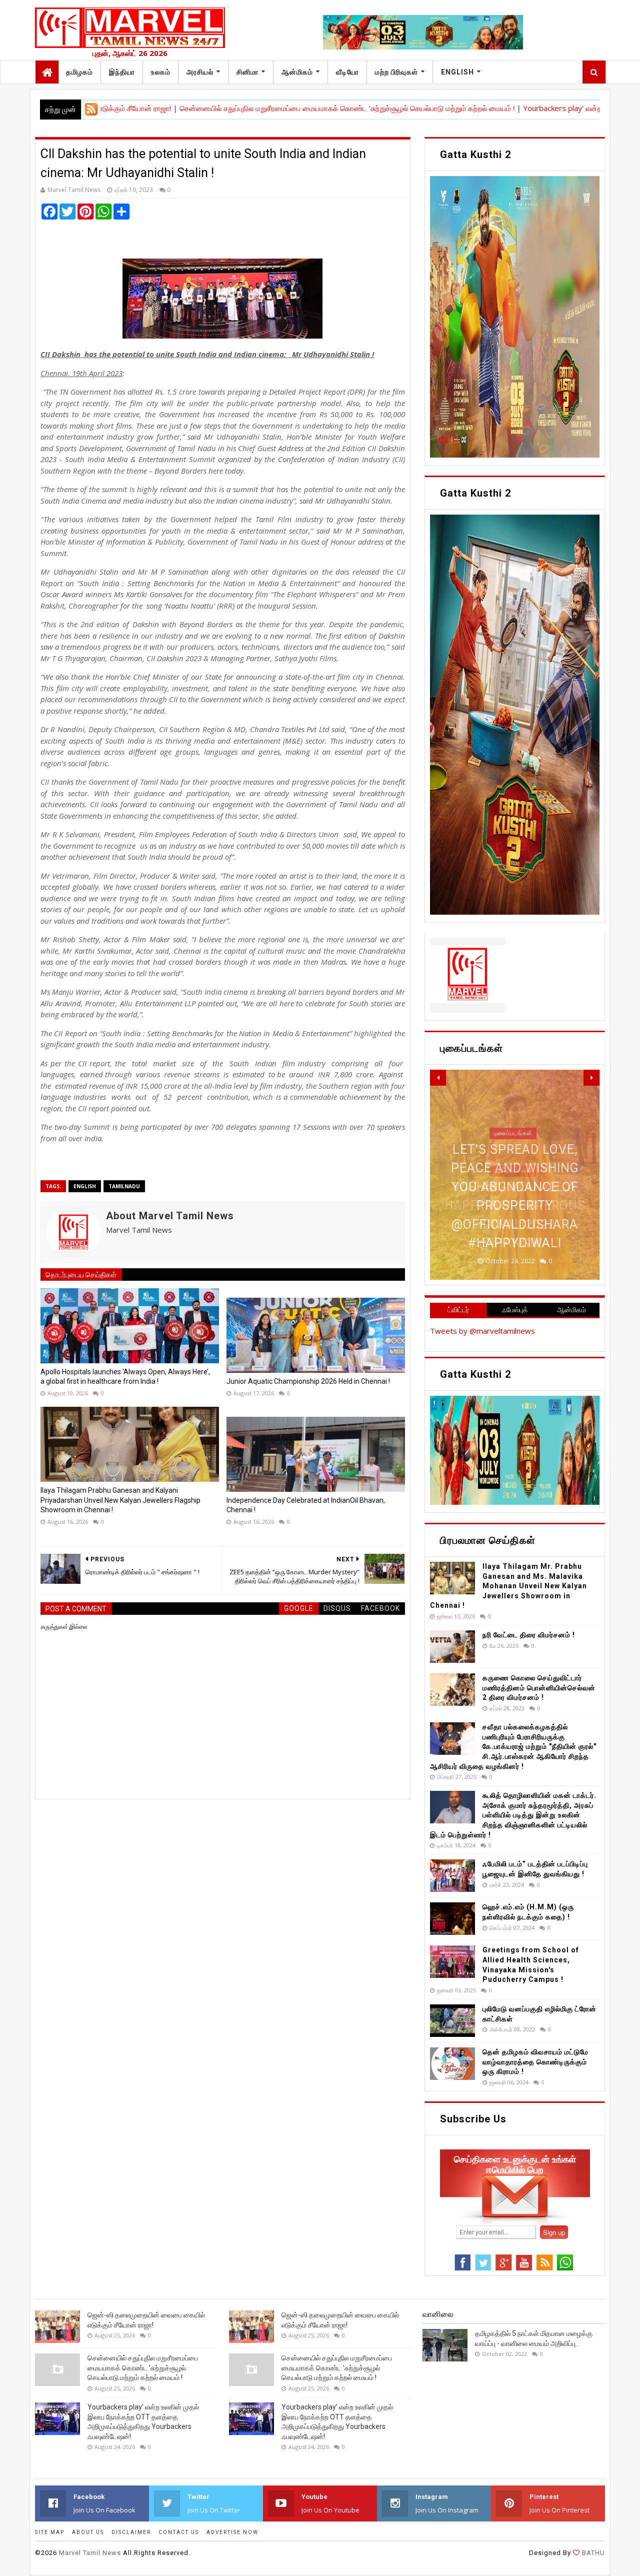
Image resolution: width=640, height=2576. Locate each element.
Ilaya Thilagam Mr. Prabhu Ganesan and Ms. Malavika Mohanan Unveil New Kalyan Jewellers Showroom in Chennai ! (508, 1586)
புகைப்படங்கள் (513, 1171)
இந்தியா (122, 72)
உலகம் (161, 72)
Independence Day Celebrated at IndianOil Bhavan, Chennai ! (306, 1505)
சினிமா (247, 72)
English (457, 72)
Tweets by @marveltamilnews (482, 1331)
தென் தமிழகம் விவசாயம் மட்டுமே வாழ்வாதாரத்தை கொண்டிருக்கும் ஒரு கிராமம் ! (535, 2062)
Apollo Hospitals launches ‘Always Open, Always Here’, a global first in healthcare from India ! (125, 1377)
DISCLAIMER (131, 2532)
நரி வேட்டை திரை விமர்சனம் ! (529, 1635)
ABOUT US (88, 2532)
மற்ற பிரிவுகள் (396, 72)
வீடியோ (347, 72)
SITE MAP (50, 2532)
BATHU (592, 2553)
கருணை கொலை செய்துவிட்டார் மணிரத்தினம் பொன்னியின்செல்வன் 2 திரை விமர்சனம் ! (539, 1688)
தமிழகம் (79, 72)
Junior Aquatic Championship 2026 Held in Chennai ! (308, 1381)
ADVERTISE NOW (232, 2532)
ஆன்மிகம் (297, 72)
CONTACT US (179, 2532)
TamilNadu (124, 1186)
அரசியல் (200, 72)
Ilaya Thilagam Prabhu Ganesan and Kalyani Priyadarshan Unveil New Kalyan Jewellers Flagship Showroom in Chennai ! (120, 1500)
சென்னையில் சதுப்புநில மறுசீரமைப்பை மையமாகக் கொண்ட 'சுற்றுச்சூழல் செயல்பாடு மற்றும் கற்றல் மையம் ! (276, 108)
